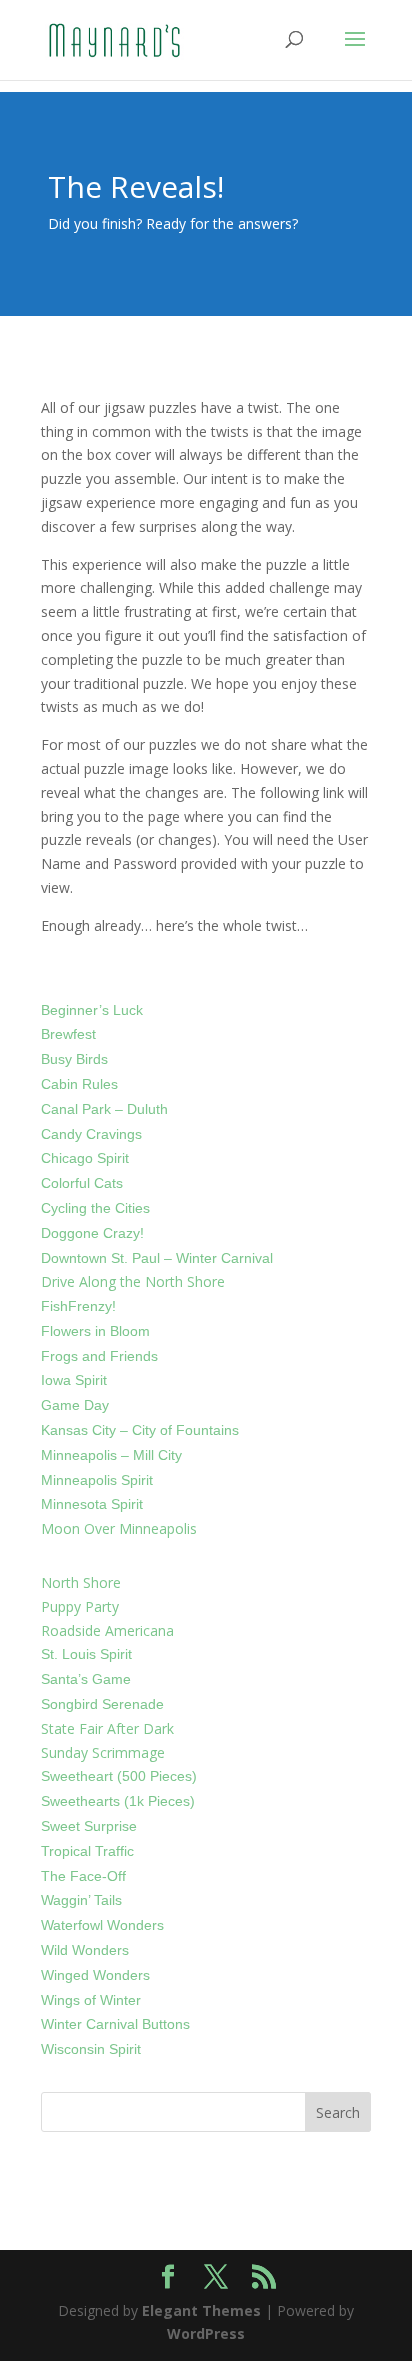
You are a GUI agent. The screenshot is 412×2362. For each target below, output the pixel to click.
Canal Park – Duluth (104, 1109)
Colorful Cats (82, 1183)
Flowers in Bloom (95, 1331)
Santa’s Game (86, 1679)
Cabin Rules (79, 1084)
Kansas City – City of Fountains (140, 1430)
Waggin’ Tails (81, 1900)
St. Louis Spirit (86, 1654)
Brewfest (68, 1034)
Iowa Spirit (74, 1380)
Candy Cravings (91, 1134)
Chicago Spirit (85, 1158)
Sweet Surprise (89, 1826)
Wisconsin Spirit (91, 2049)
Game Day (75, 1405)
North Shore (81, 1582)
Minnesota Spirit (92, 1504)
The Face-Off (83, 1876)
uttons (170, 2024)
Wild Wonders (85, 1950)
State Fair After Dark (107, 1728)
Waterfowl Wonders (102, 1925)
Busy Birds (74, 1059)
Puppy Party (80, 1606)
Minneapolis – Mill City (111, 1455)
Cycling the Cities (95, 1208)
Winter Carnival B (96, 2024)
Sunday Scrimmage (103, 1752)
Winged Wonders (95, 1975)
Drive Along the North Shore (133, 1281)
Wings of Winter (91, 2000)
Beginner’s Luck (92, 1010)
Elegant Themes (201, 2310)
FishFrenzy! (78, 1306)
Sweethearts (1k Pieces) (118, 1801)
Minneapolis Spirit (97, 1480)
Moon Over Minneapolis (119, 1528)
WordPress (206, 2333)
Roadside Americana (107, 1630)
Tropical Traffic (87, 1851)
